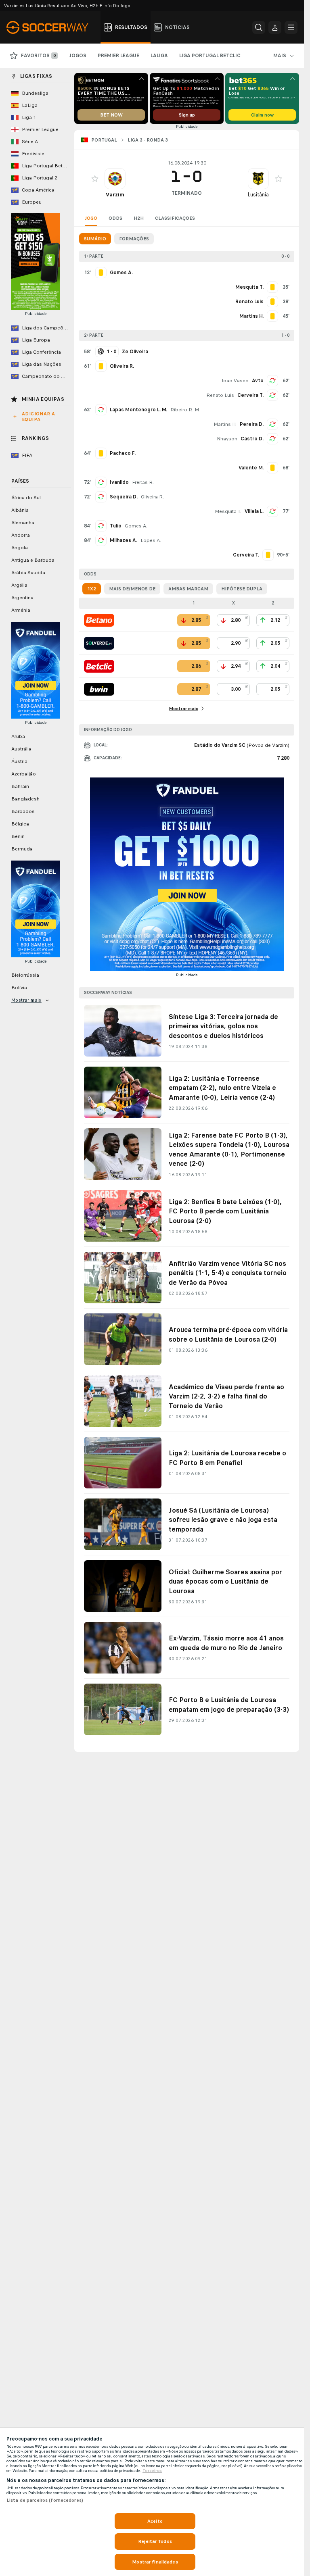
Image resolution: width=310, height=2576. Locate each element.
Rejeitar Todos (155, 2541)
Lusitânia (258, 195)
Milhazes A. (124, 540)
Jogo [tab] (91, 218)
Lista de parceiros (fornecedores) (45, 2500)
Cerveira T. (250, 395)
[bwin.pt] (99, 689)
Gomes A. (136, 526)
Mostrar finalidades (155, 2562)
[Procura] (259, 27)
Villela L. (254, 511)
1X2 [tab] (92, 589)
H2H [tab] (139, 218)
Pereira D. (252, 424)
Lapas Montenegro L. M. (138, 410)
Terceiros (152, 2471)
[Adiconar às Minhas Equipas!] (95, 179)
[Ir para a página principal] (52, 27)
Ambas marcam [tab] (188, 589)
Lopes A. (151, 540)
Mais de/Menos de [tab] (132, 589)
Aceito (155, 2521)
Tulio (116, 526)
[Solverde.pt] (99, 643)
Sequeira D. (124, 497)
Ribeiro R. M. (185, 410)
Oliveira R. (152, 497)
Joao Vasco (235, 381)
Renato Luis (220, 395)
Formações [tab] (134, 239)
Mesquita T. (228, 511)
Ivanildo (119, 482)
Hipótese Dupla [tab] (242, 589)
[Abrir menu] (291, 27)
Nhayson (227, 439)
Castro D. (252, 439)
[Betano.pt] (99, 620)
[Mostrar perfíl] (115, 179)
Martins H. (225, 424)
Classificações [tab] (175, 218)
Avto (258, 381)
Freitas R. (143, 482)
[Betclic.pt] (99, 666)
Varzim (115, 195)
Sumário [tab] (95, 239)
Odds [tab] (115, 218)
